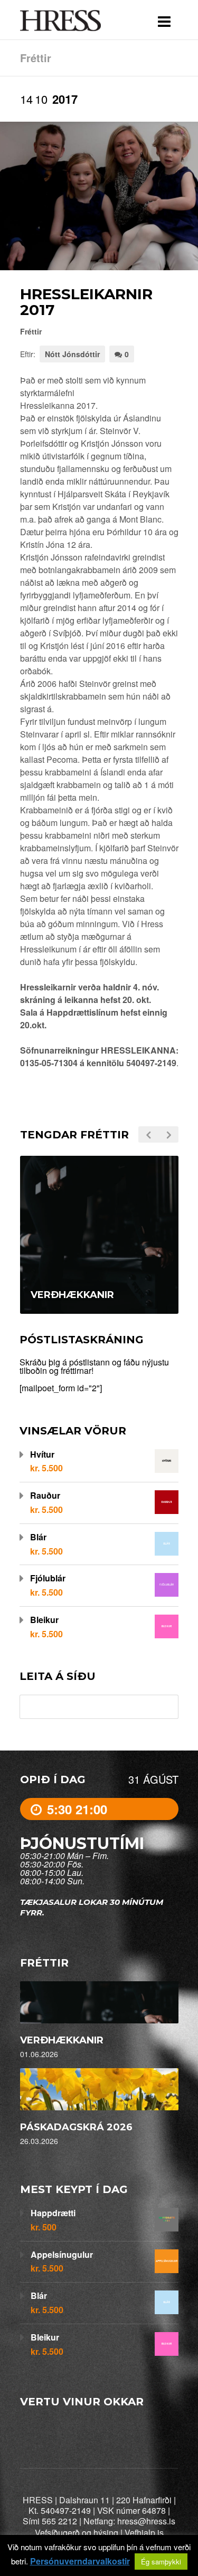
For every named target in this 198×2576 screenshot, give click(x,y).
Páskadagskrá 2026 (76, 2127)
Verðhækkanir (62, 2040)
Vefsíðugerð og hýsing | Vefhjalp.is (99, 2533)
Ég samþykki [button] (161, 2562)
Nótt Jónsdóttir (72, 354)
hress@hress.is (146, 2521)
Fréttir (31, 331)
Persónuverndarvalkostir (80, 2561)
